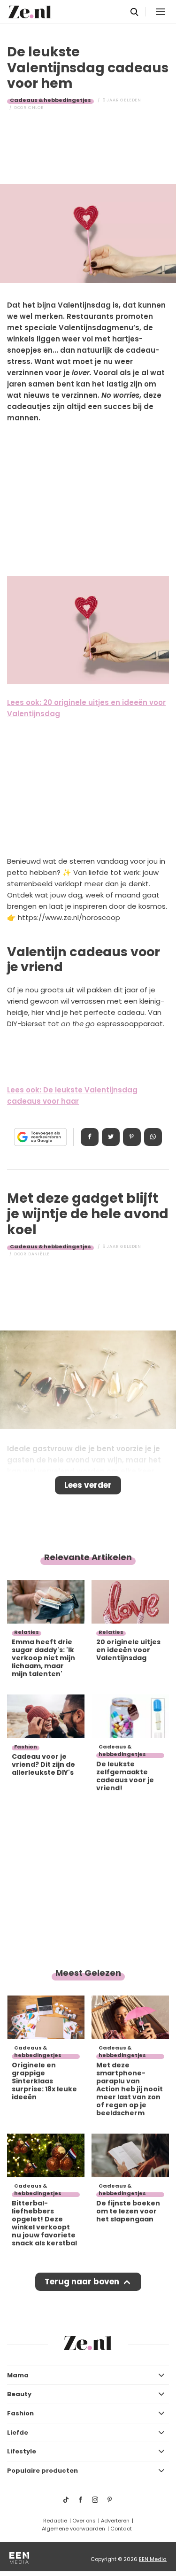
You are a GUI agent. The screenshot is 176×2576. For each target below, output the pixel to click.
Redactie (55, 2521)
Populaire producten (42, 2471)
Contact (121, 2529)
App (153, 1137)
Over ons (84, 2521)
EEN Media (153, 2559)
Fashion (20, 2413)
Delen (90, 1137)
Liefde (18, 2433)
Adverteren (115, 2521)
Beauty (19, 2394)
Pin (132, 1137)
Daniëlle (39, 1254)
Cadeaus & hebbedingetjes (50, 100)
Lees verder (88, 1485)
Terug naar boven (82, 2282)
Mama (18, 2375)
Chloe (36, 108)
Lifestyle (22, 2451)
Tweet (111, 1137)
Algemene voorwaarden (73, 2529)
